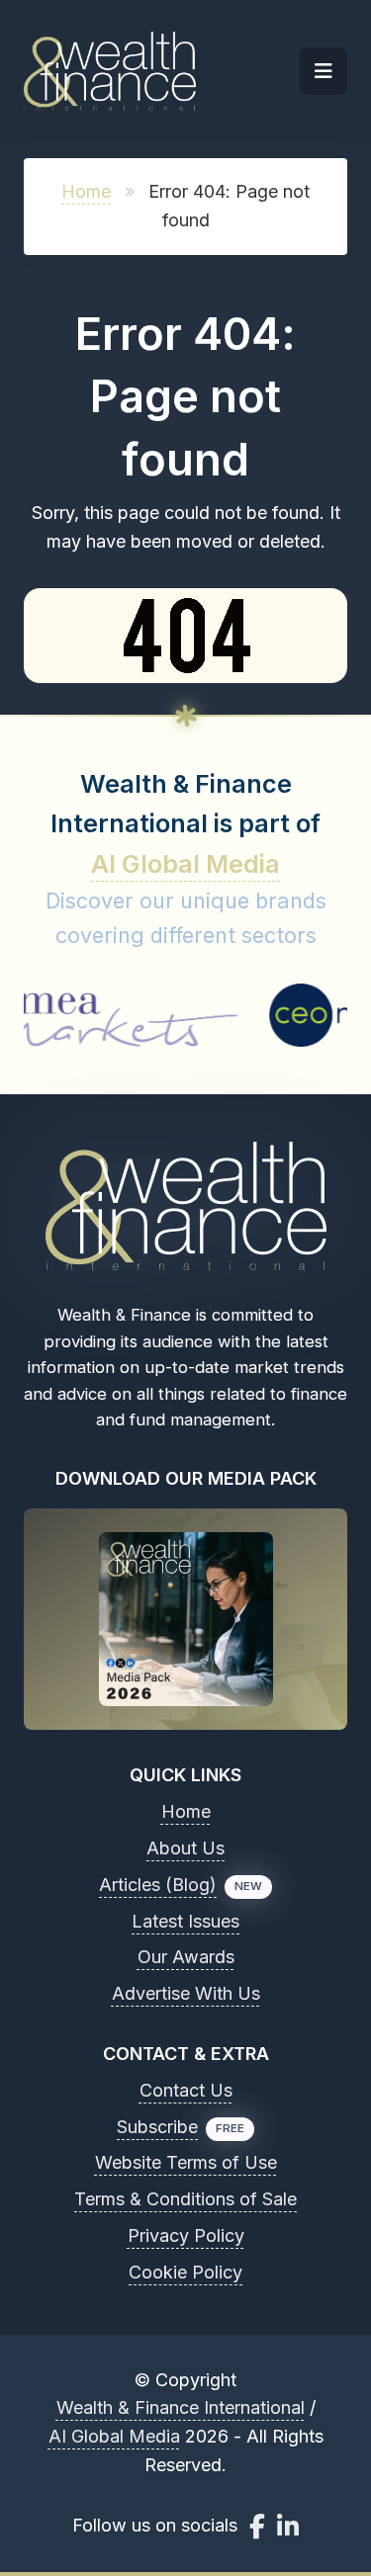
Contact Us (186, 2090)
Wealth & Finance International (181, 2407)
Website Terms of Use (186, 2162)
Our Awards (186, 1957)
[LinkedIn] (288, 2526)
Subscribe (157, 2127)
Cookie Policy (185, 2272)
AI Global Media (185, 864)
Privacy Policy (186, 2235)
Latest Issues (185, 1921)
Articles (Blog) (158, 1885)
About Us (185, 1848)
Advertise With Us (186, 1993)
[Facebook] (257, 2526)
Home (86, 191)
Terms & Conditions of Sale (185, 2199)
